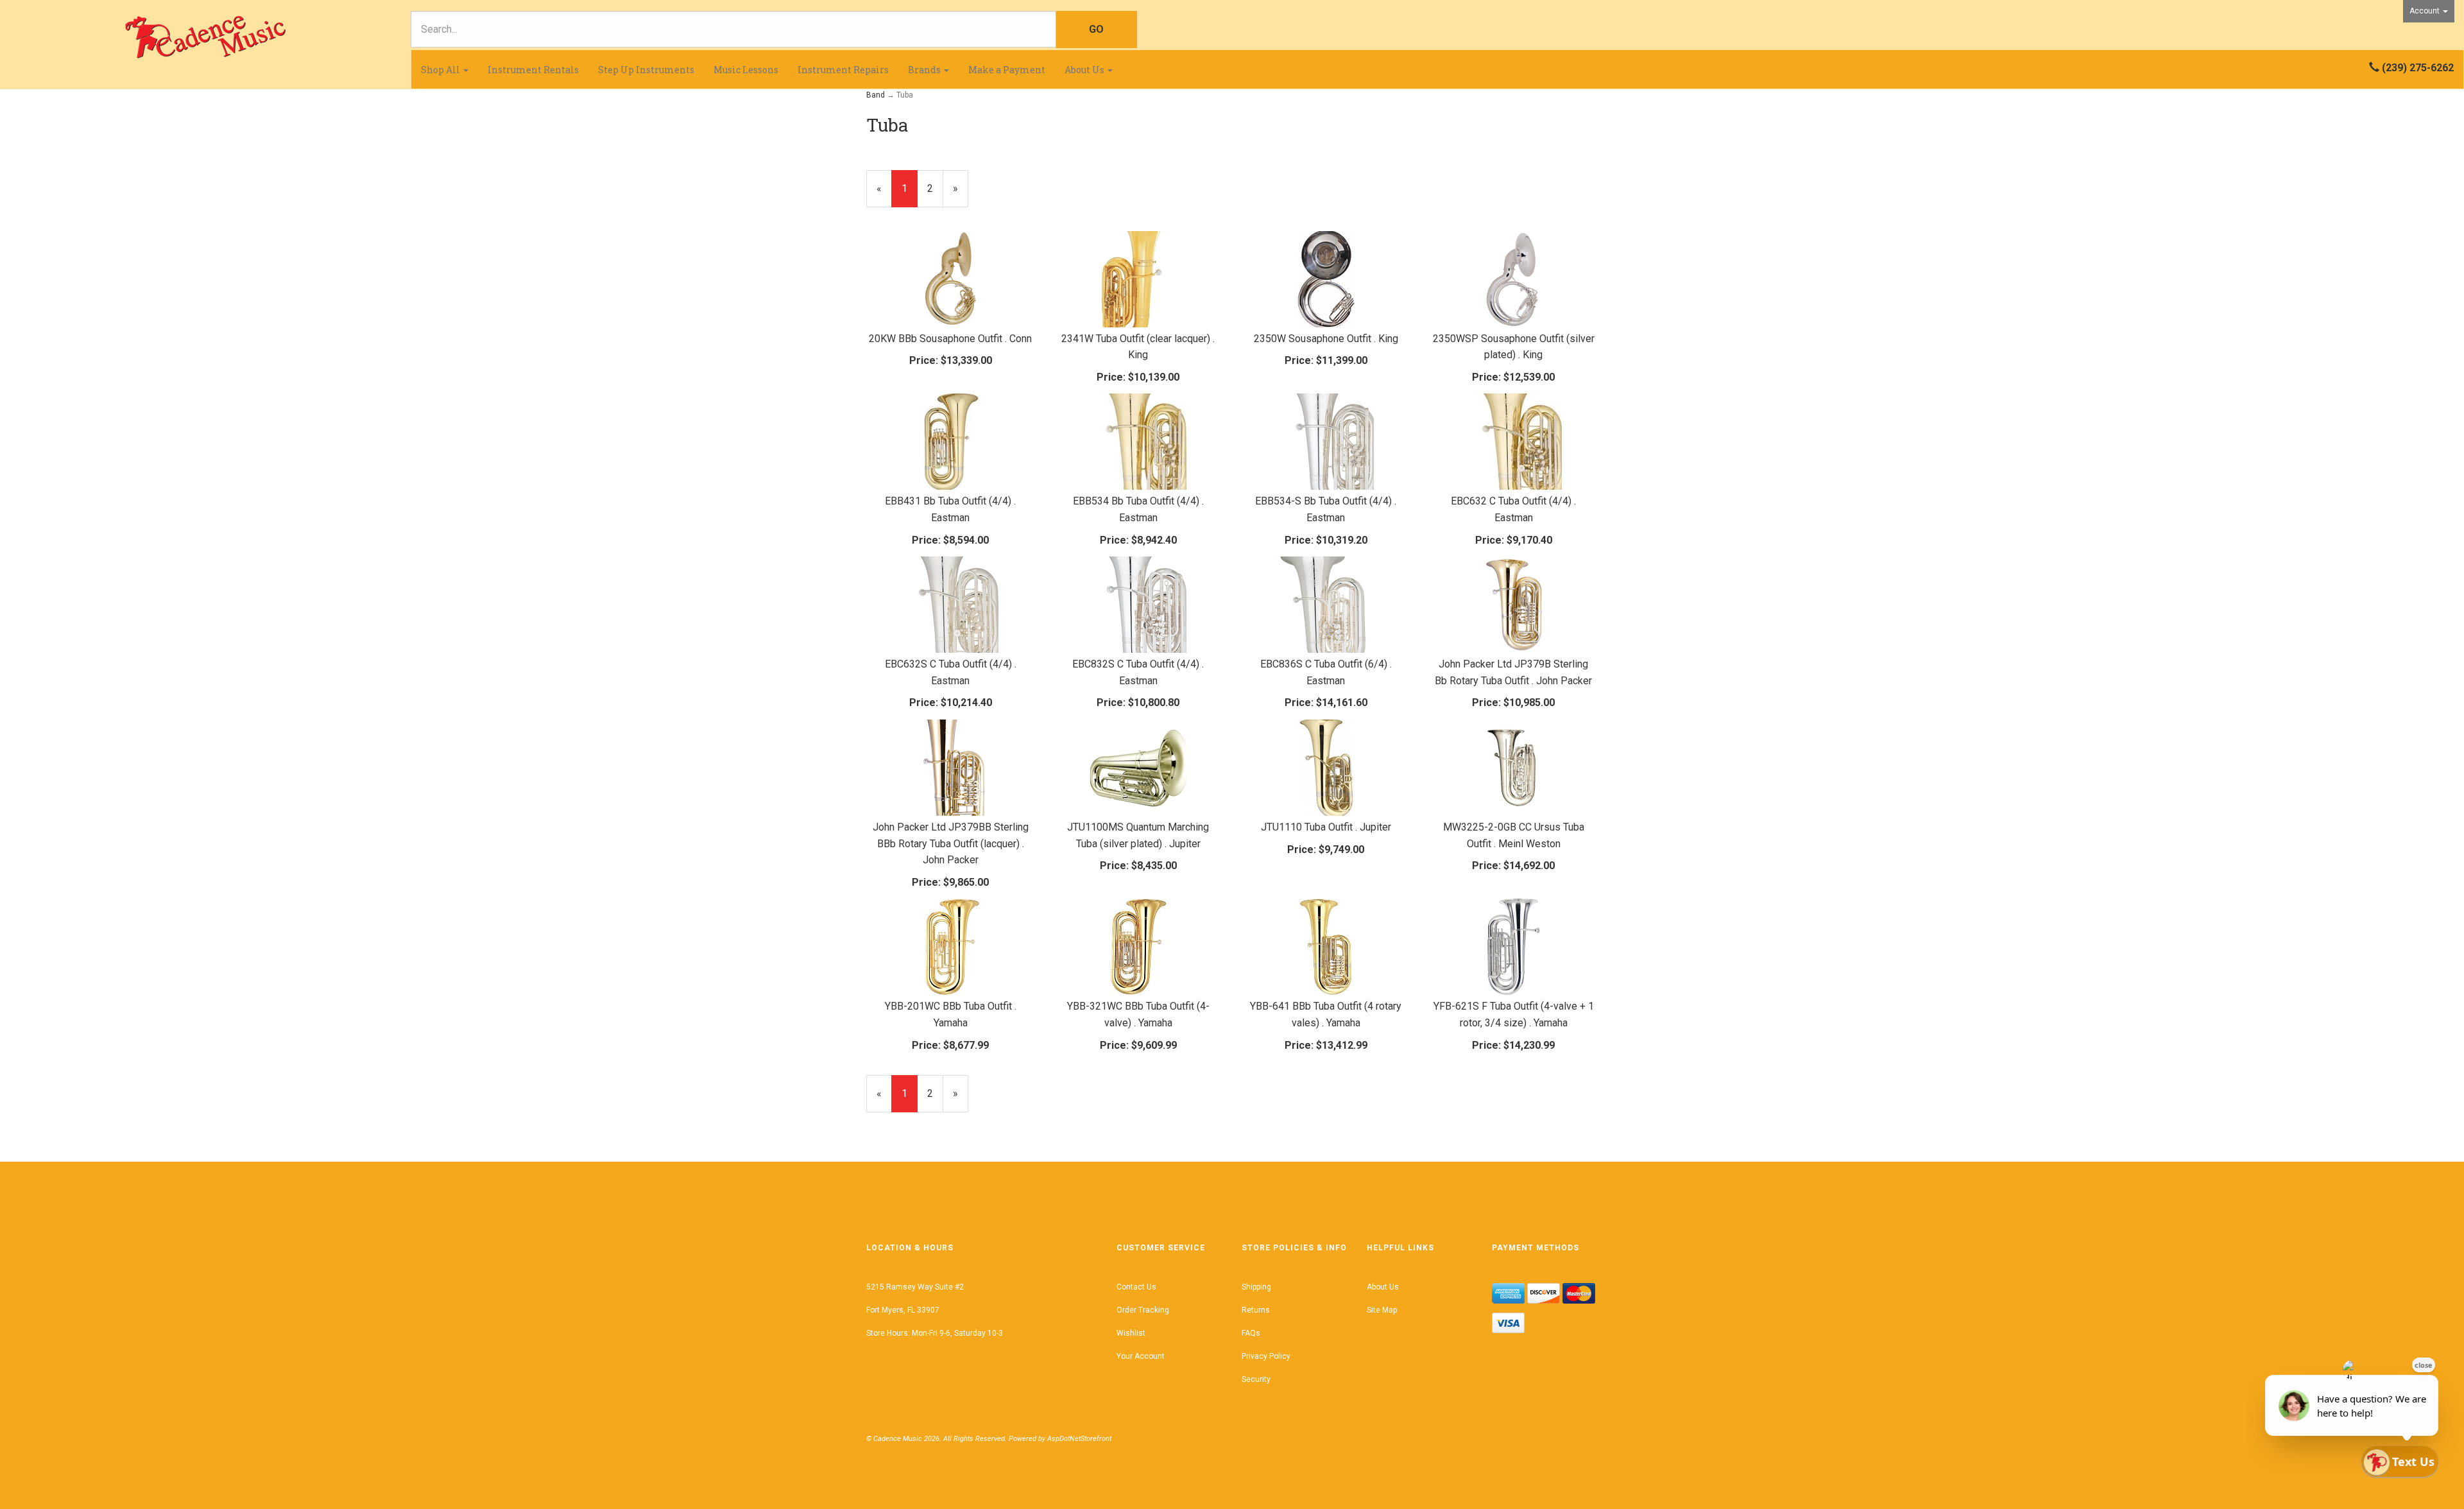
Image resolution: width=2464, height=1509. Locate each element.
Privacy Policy (1266, 1356)
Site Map (1382, 1310)
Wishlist (1131, 1333)
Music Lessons (746, 70)
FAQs (1251, 1333)
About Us (1085, 70)
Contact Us (1136, 1287)
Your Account (1141, 1356)
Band (876, 95)
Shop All (441, 70)
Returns (1256, 1310)
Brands (925, 70)
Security (1256, 1379)
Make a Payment (1007, 70)
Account (2425, 11)
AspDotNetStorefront (1079, 1439)
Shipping (1256, 1287)
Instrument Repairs (843, 70)
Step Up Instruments (646, 70)
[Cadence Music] (205, 37)
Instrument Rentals (533, 70)
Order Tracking (1143, 1310)
